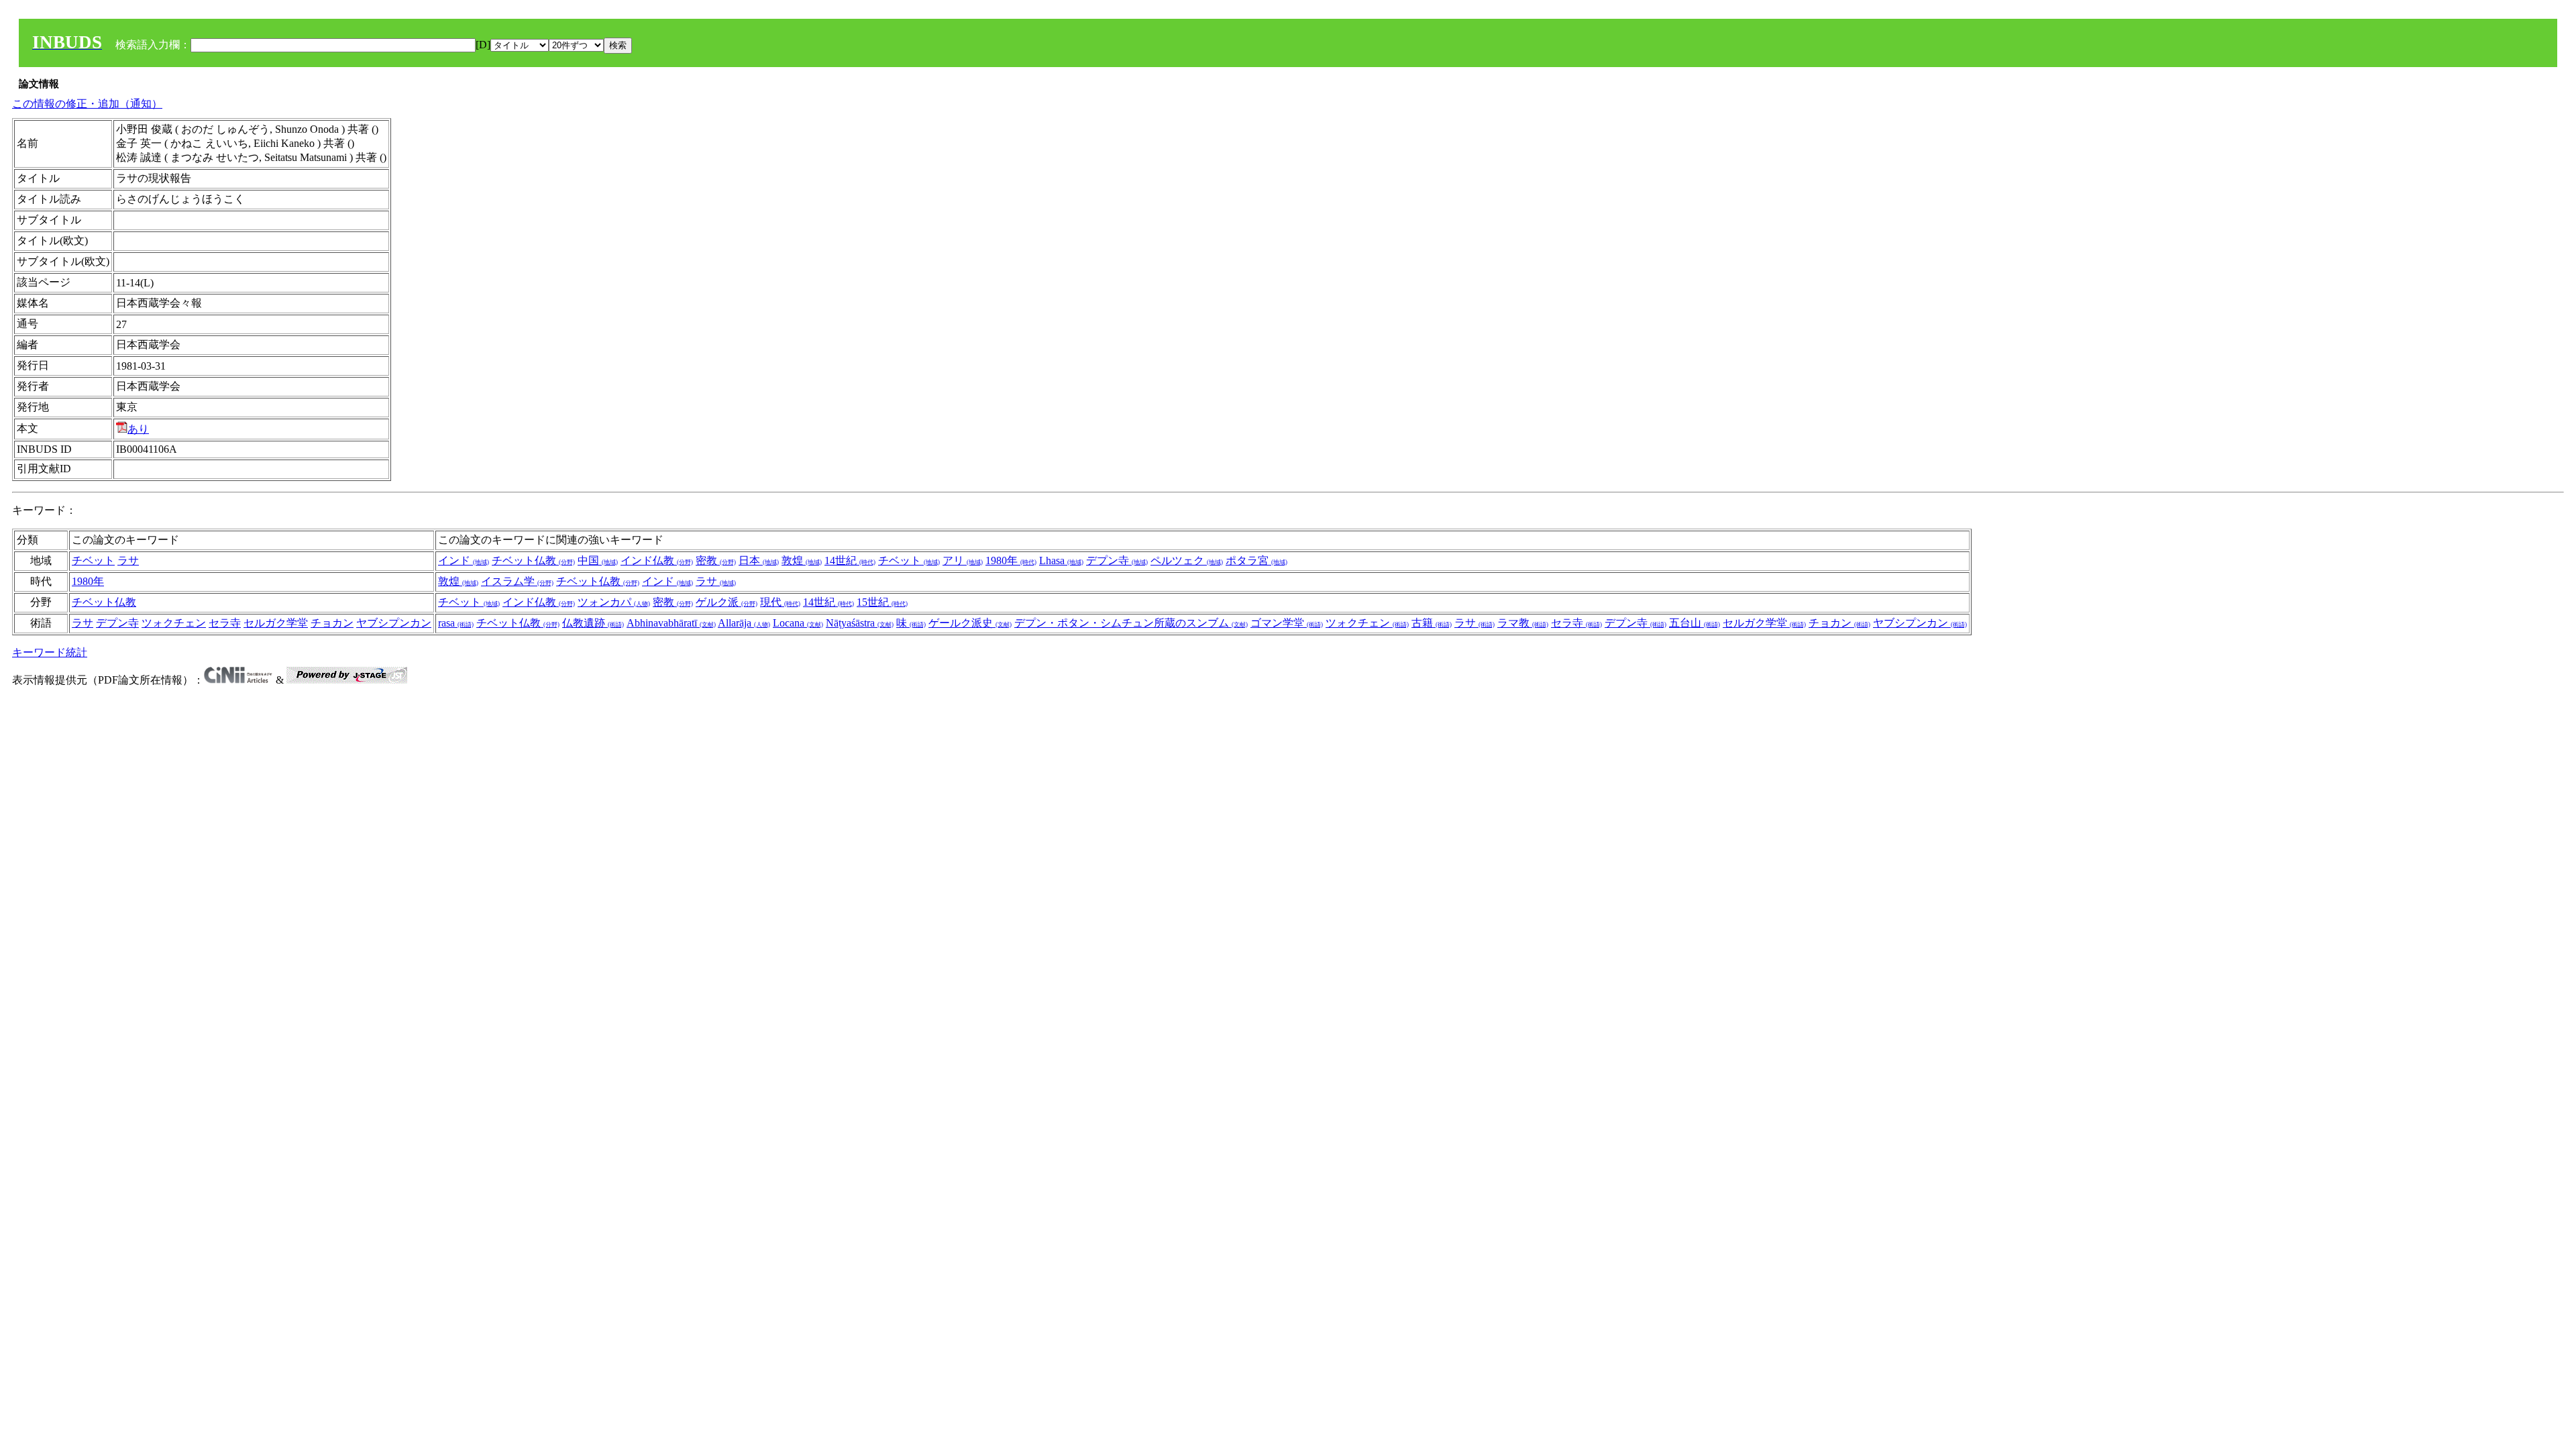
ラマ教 (1523, 623)
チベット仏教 (533, 560)
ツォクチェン (174, 623)
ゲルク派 (727, 602)
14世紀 (850, 560)
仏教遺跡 (593, 623)
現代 (780, 602)
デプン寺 (1117, 560)
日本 (759, 560)
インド (464, 560)
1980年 (1011, 560)
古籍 (1432, 623)
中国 (598, 560)
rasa (456, 623)
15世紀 (882, 602)
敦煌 (802, 560)
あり (138, 429)
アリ (963, 560)
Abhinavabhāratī (671, 623)
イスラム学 (517, 581)
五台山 (1695, 623)
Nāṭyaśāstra (860, 623)
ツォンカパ (614, 602)
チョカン (332, 623)
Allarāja (744, 623)
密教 (716, 560)
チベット (93, 560)
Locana (798, 623)
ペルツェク (1187, 560)
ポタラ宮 (1256, 560)
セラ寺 (225, 623)
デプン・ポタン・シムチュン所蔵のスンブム (1131, 623)
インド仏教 (657, 560)
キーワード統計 (50, 652)
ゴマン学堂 (1287, 623)
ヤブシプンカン (394, 623)
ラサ (128, 560)
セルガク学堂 (276, 623)
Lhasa (1061, 560)
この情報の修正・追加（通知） (87, 104)
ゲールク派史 (970, 623)
